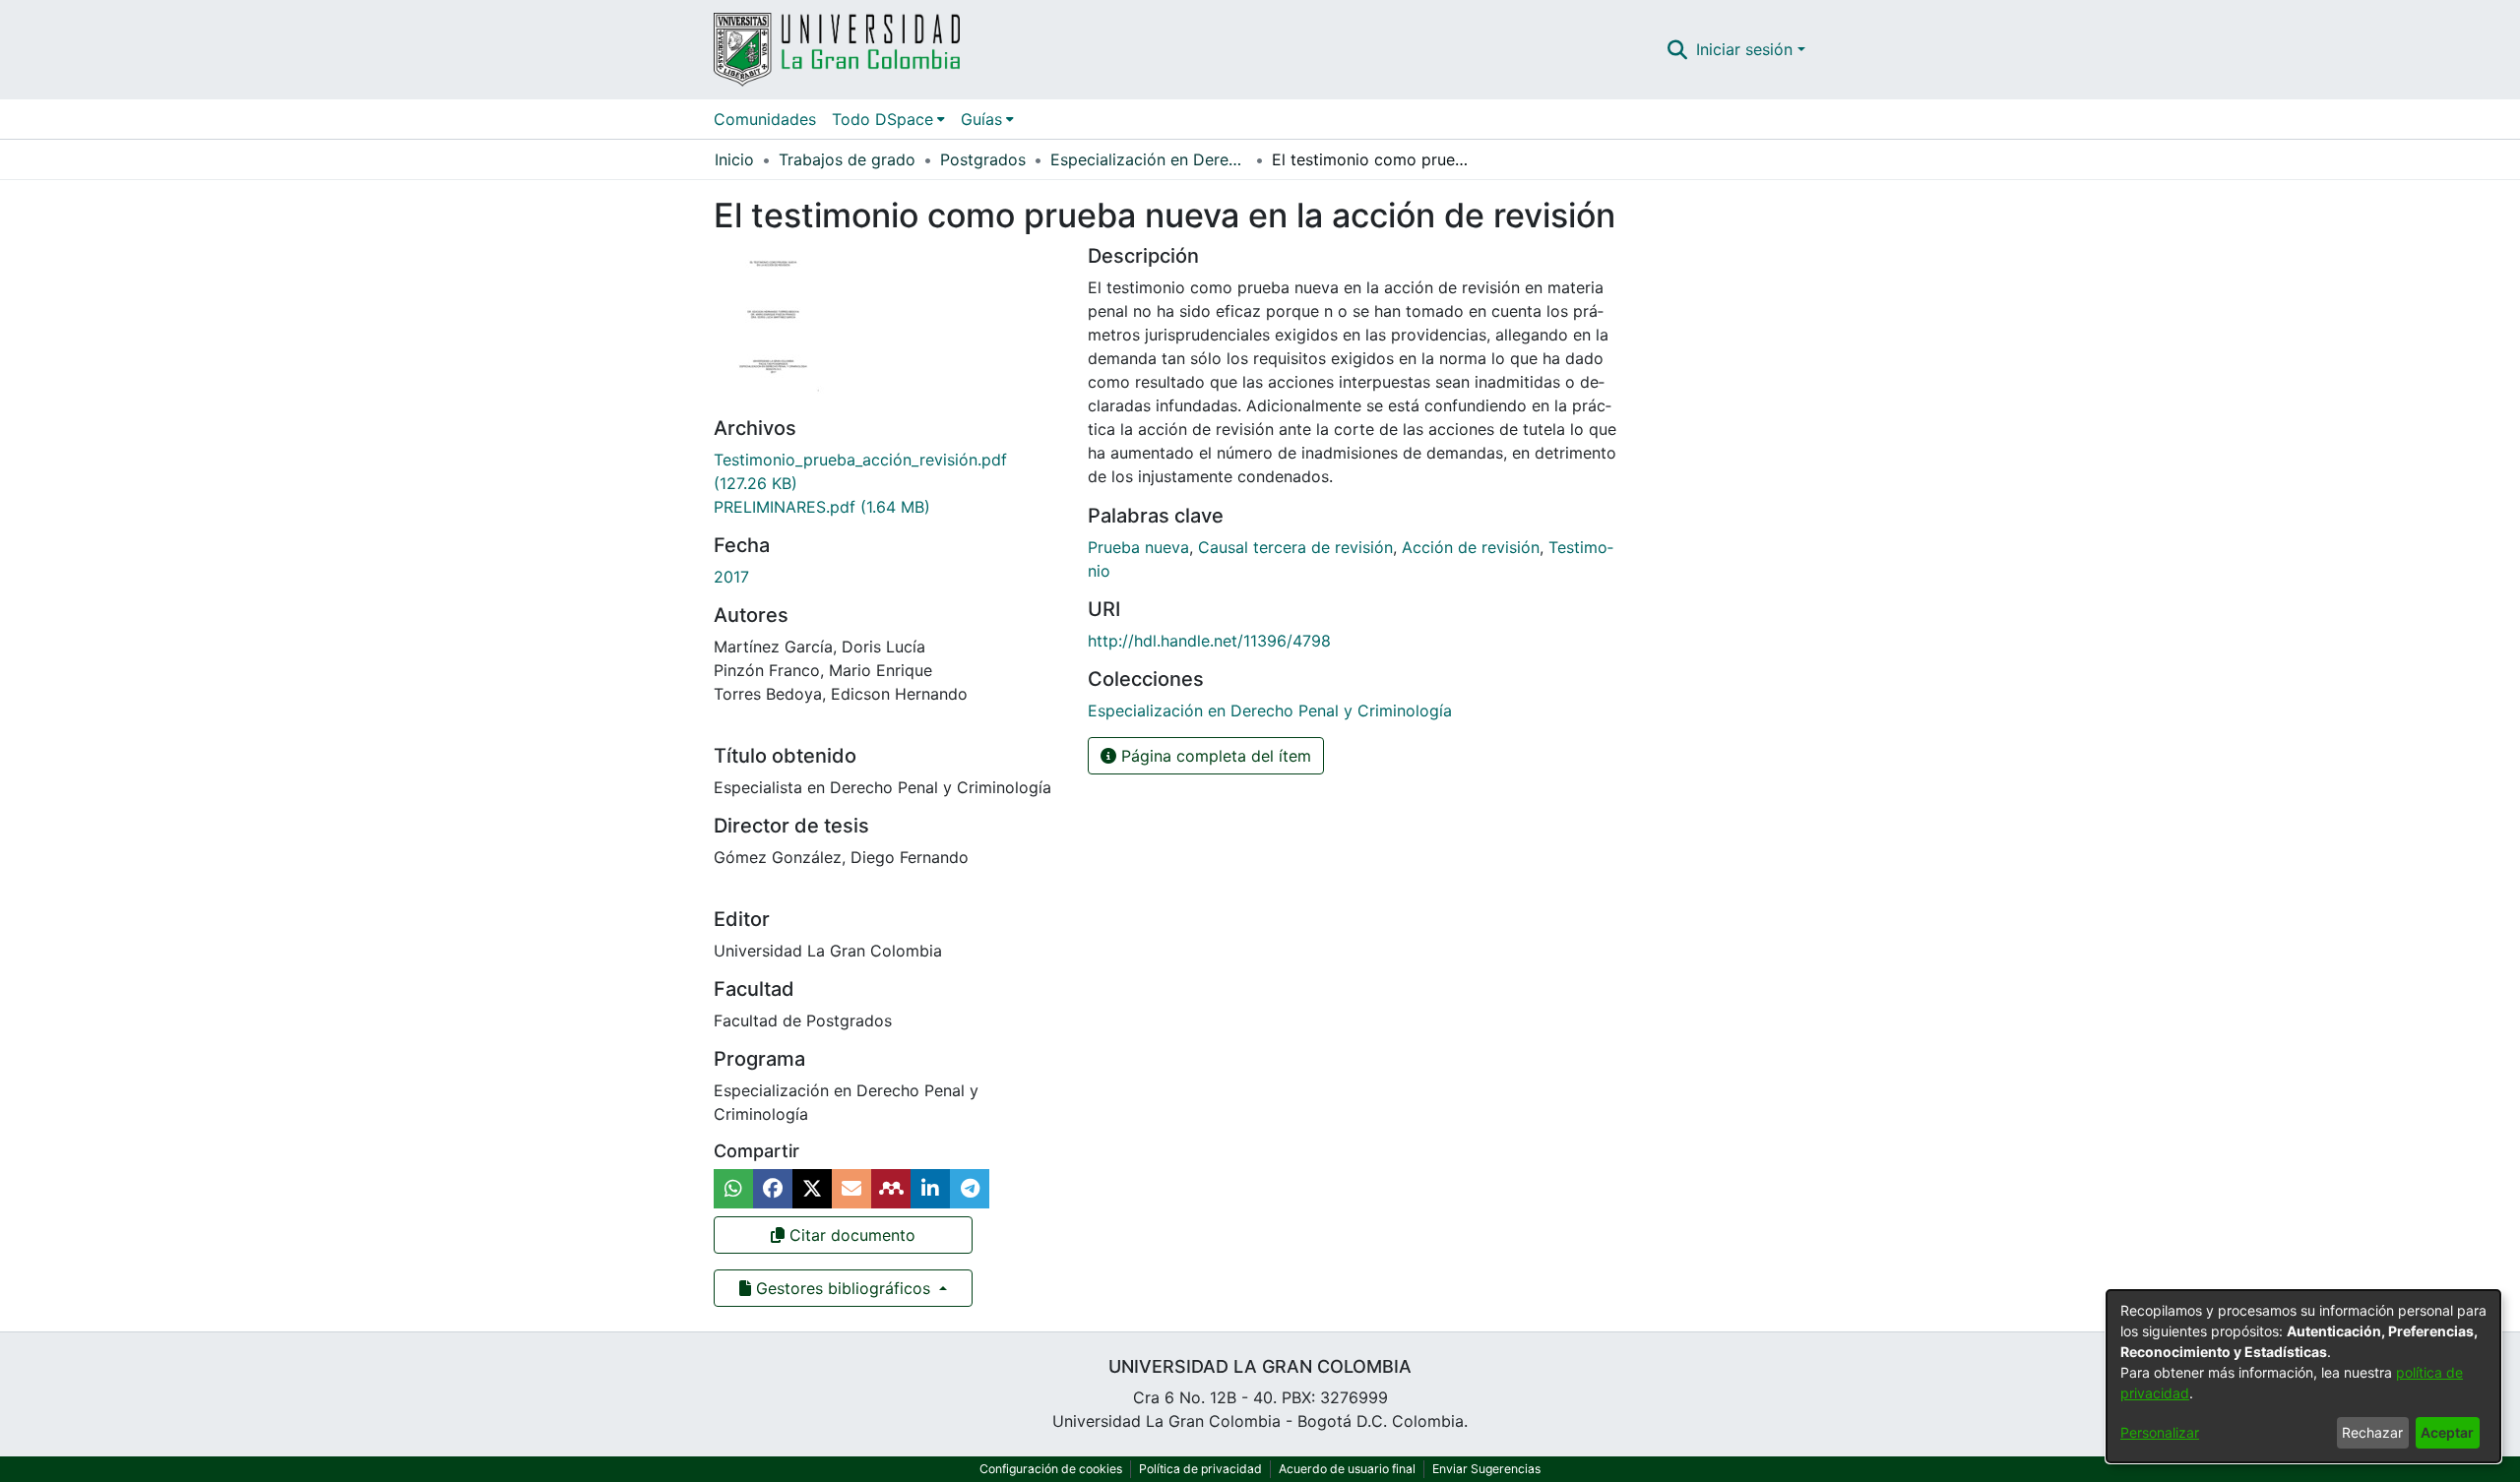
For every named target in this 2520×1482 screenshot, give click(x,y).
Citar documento (850, 1235)
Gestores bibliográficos (843, 1288)
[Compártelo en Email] (851, 1189)
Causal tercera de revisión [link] (1295, 547)
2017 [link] (731, 577)
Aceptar (2447, 1432)
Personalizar (2160, 1432)
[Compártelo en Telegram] (970, 1189)
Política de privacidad (1200, 1469)
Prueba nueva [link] (1138, 547)
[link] (822, 507)
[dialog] (2303, 1376)
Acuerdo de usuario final (1347, 1469)
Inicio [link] (734, 159)
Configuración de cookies (1051, 1469)
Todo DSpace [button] (882, 119)
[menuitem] (888, 119)
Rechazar (2372, 1432)
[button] (1678, 49)
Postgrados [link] (983, 159)
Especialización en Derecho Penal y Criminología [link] (1149, 159)
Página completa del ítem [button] (1214, 756)
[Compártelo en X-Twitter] (812, 1189)
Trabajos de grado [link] (847, 159)
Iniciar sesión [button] (1747, 49)
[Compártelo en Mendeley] (891, 1189)
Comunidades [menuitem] (765, 119)
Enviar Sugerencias (1486, 1469)
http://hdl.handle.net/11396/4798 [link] (1209, 641)
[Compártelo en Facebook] (773, 1189)
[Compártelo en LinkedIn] (930, 1189)
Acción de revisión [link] (1471, 547)
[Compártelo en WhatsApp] (733, 1189)
